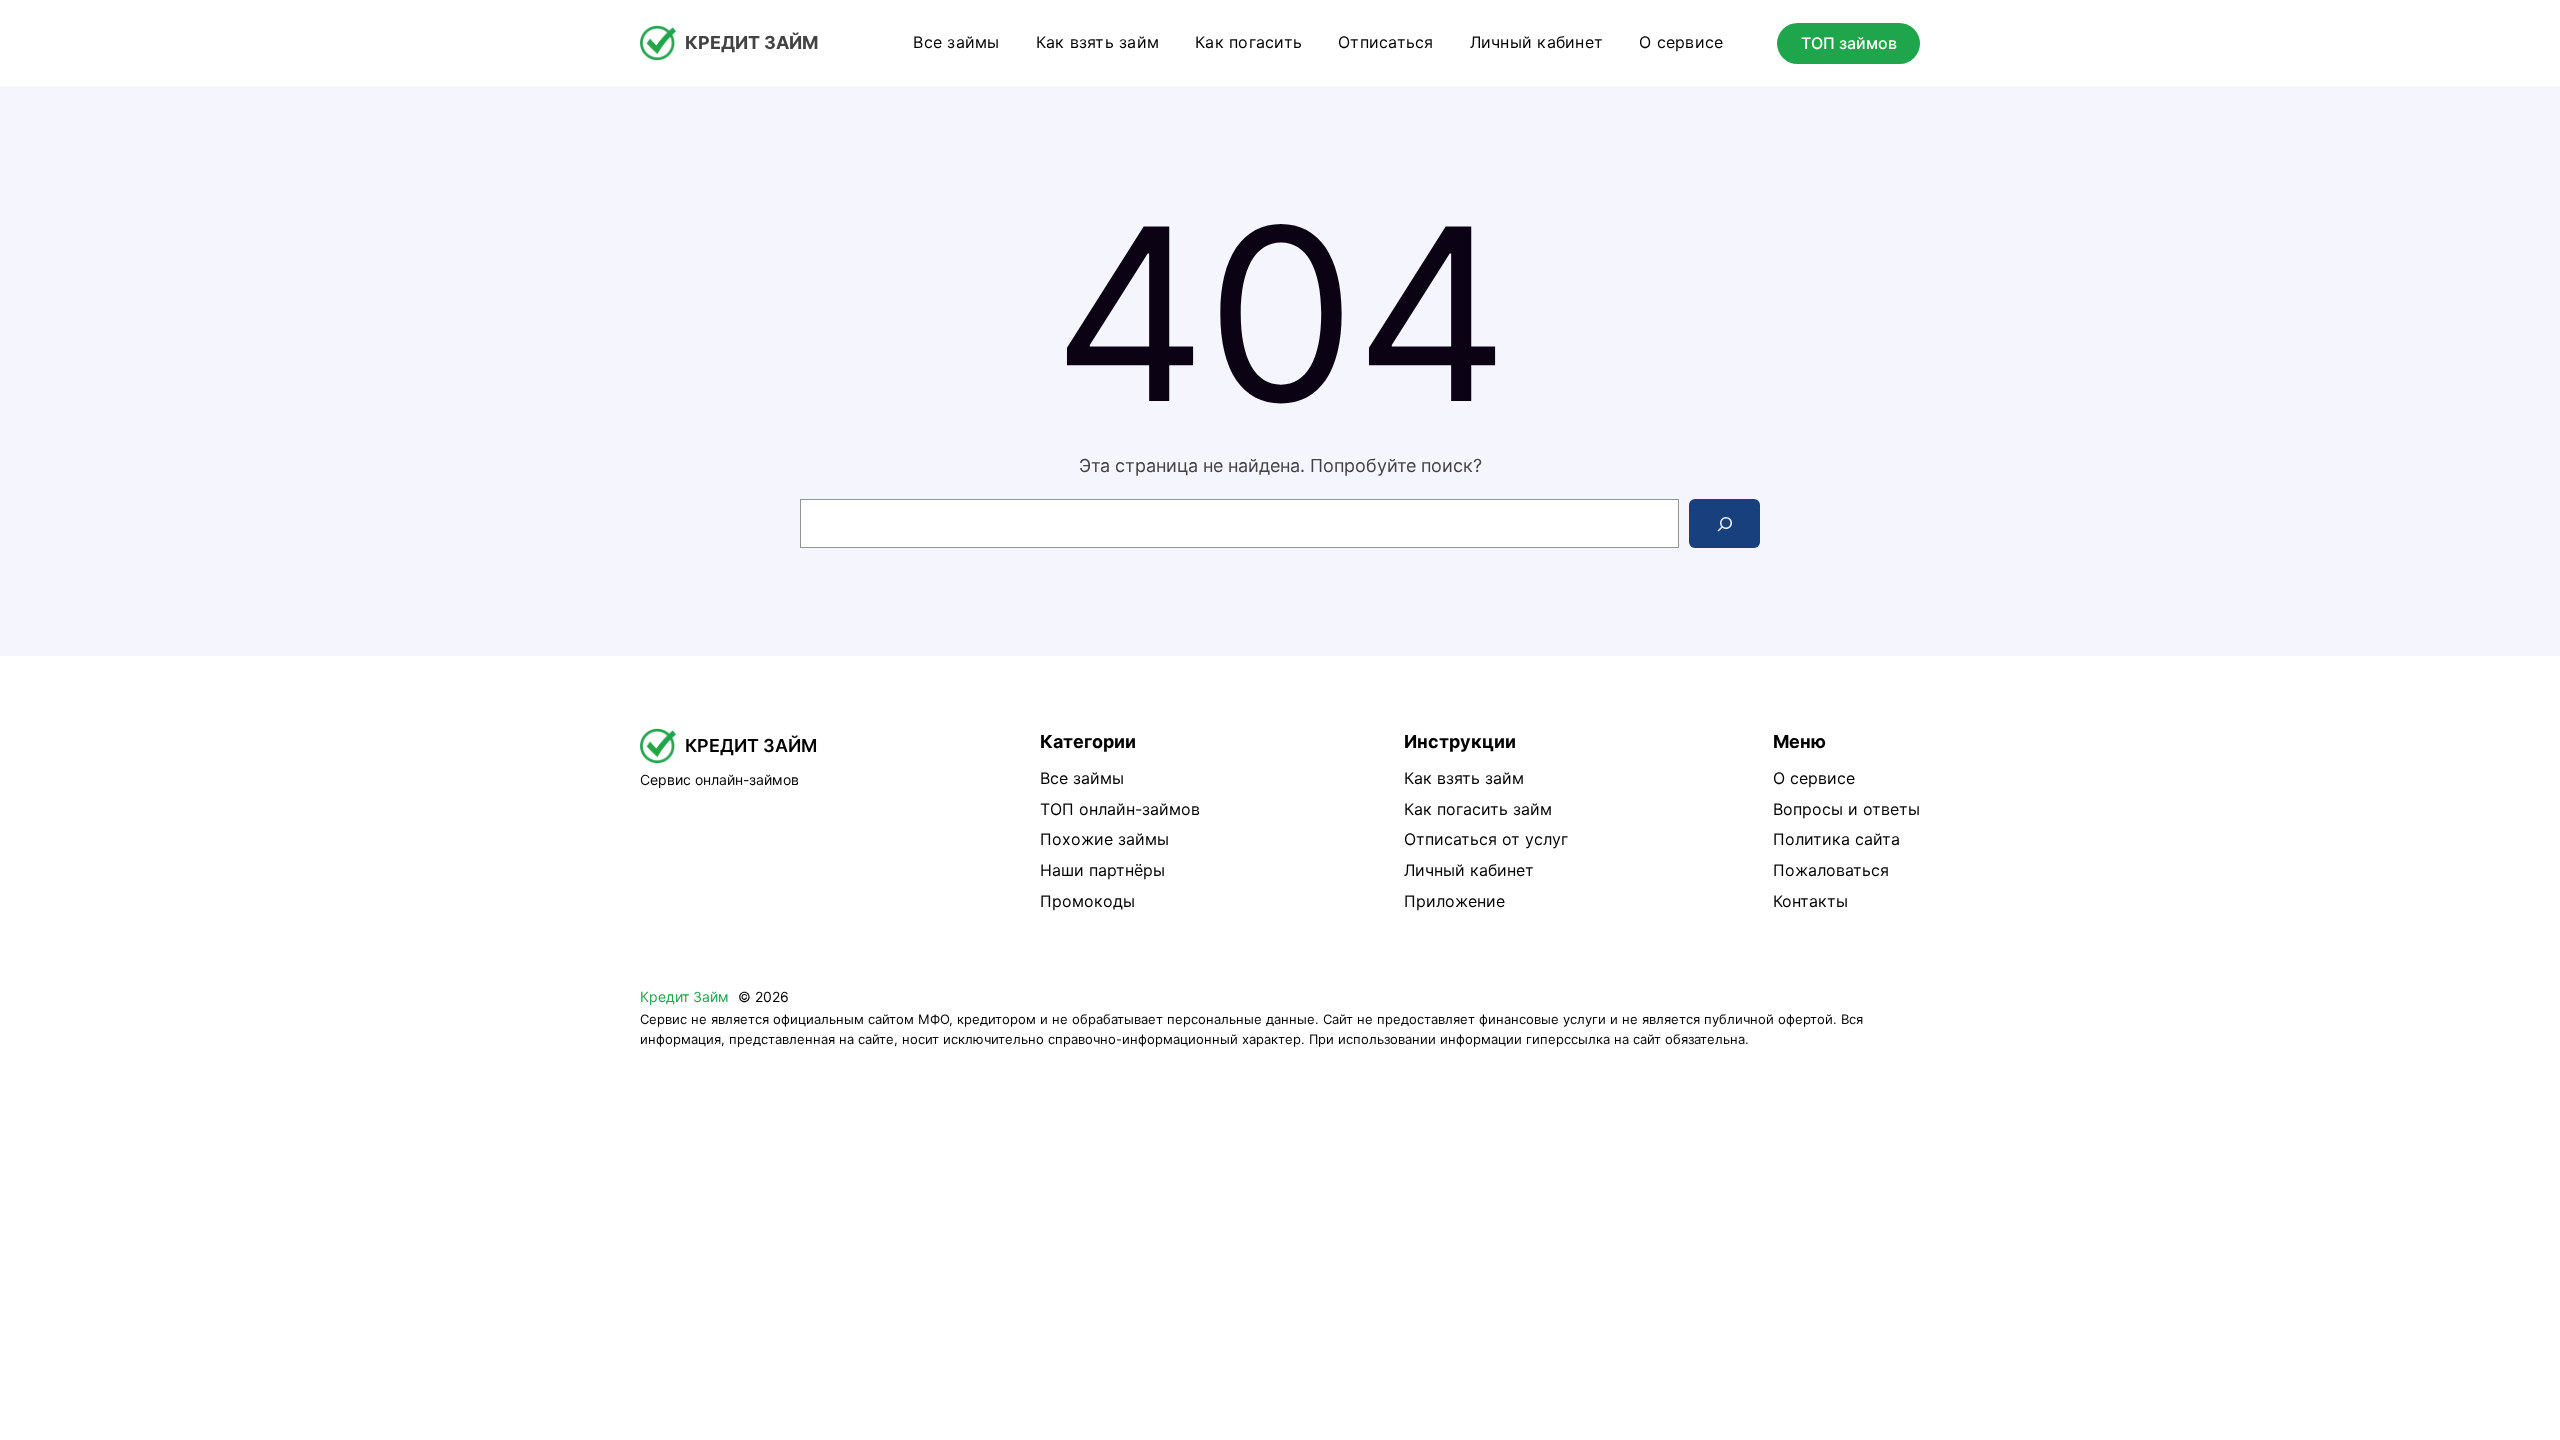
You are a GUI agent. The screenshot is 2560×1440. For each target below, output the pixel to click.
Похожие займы (1104, 839)
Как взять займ (1464, 778)
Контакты (1810, 901)
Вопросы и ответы (1846, 809)
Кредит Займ (751, 42)
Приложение (1454, 901)
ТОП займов (1849, 43)
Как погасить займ (1478, 809)
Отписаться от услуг (1486, 839)
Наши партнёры (1102, 870)
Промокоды (1087, 901)
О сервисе (1814, 778)
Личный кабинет (1469, 870)
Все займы (1082, 778)
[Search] (1724, 523)
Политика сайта (1836, 839)
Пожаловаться (1831, 870)
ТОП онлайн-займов (1120, 809)
